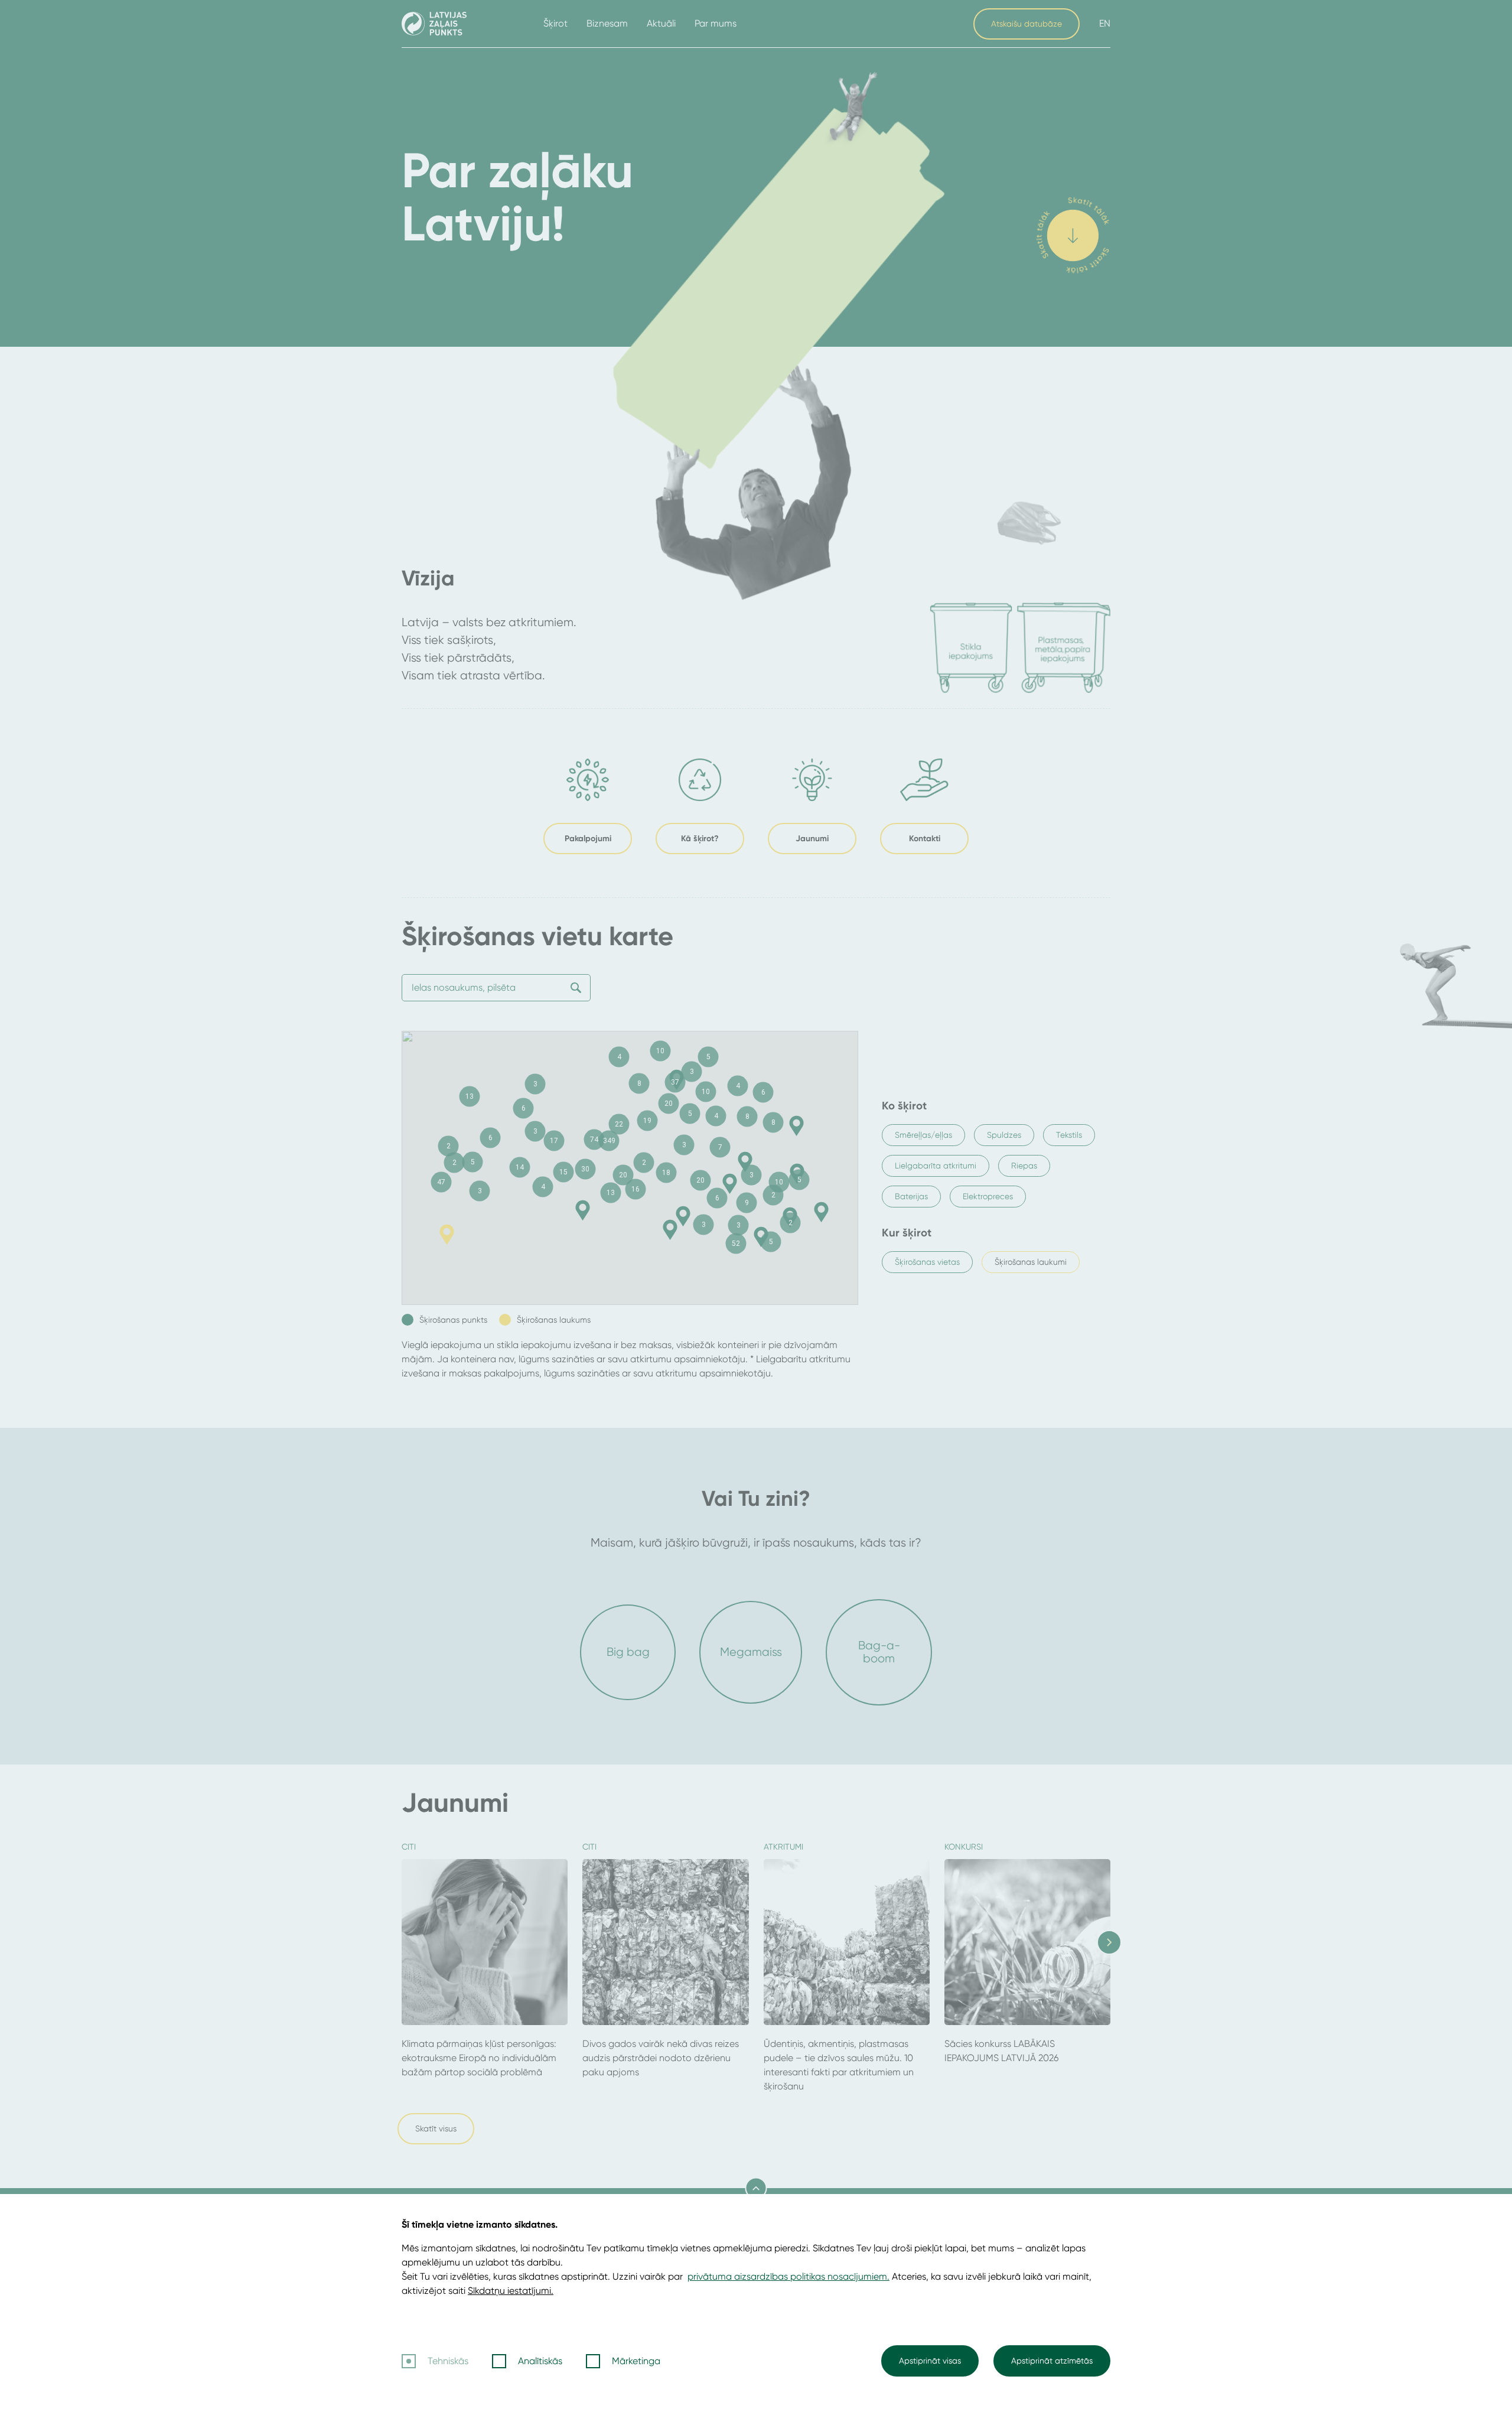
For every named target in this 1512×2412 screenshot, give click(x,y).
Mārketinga (636, 2361)
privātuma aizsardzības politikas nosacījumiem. (788, 2276)
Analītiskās (540, 2361)
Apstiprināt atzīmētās (1052, 2361)
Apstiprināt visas (930, 2361)
